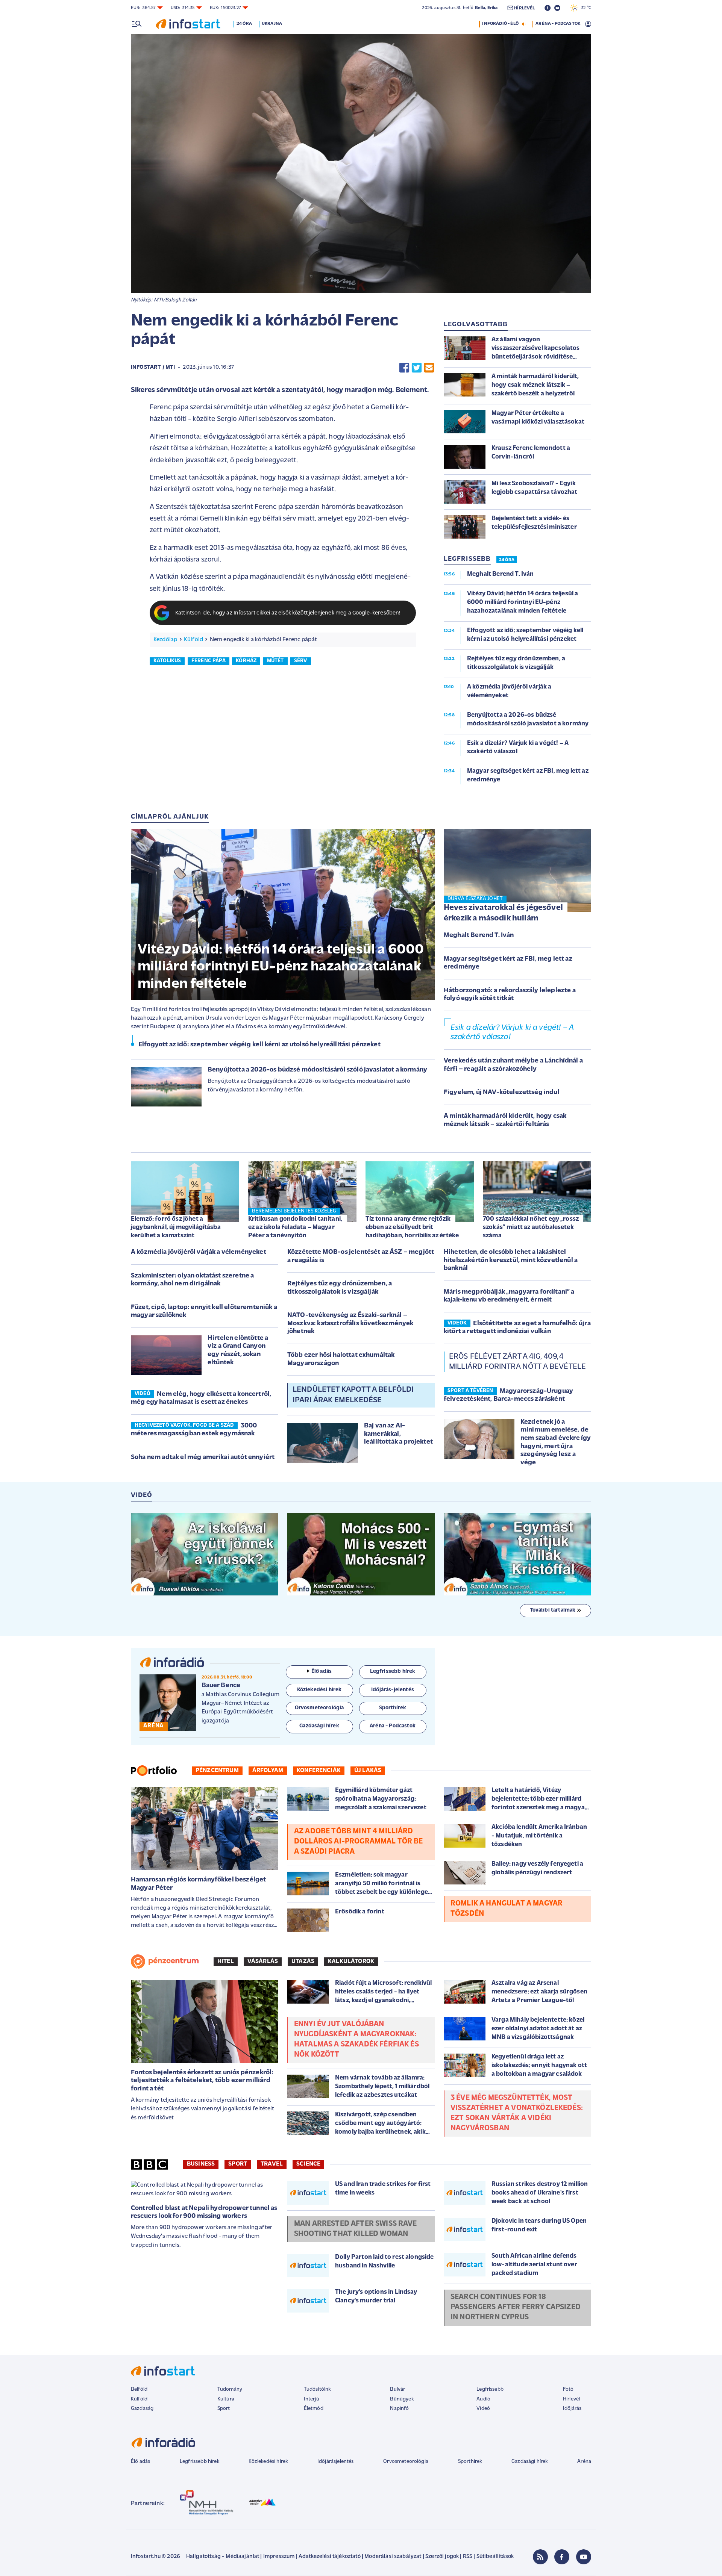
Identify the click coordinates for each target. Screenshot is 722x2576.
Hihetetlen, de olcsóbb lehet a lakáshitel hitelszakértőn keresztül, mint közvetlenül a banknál (511, 1260)
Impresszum (279, 2557)
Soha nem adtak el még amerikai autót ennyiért (203, 1458)
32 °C (584, 8)
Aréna (584, 2462)
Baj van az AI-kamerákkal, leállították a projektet (398, 1434)
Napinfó (399, 2409)
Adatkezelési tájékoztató (330, 2557)
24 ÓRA (507, 560)
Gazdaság (142, 2409)
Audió (483, 2399)
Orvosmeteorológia (406, 2462)
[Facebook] (562, 2557)
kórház (246, 661)
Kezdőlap (165, 640)
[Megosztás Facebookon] (404, 368)
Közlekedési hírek (268, 2462)
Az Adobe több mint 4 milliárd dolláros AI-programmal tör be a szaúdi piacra (359, 1842)
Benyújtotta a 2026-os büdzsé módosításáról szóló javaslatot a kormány (317, 1070)
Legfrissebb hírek (199, 2462)
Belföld (139, 2389)
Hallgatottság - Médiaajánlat (223, 2557)
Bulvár (397, 2389)
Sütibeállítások (495, 2557)
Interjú (312, 2399)
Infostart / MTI (153, 367)
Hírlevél (571, 2399)
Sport (238, 2164)
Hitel (226, 1962)
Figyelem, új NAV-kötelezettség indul (502, 1093)
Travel (272, 2164)
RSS (468, 2557)
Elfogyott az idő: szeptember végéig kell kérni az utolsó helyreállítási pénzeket (259, 1045)
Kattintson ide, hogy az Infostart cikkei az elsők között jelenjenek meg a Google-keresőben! (288, 613)
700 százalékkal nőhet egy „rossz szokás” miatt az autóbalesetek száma (531, 1227)
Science (308, 2164)
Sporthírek (470, 2462)
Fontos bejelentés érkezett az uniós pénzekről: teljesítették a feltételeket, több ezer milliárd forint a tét (202, 2081)
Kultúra (226, 2399)
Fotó (568, 2389)
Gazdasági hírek (529, 2462)
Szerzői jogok (442, 2557)
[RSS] (540, 2557)
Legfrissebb (490, 2389)
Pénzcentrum (217, 1771)
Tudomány (230, 2389)
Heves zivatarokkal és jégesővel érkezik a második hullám (503, 913)
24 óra (244, 24)
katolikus (167, 661)
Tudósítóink (317, 2389)
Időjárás (572, 2409)
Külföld (193, 640)
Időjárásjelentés (336, 2462)
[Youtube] (584, 2557)
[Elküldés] (429, 368)
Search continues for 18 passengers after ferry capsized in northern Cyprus (516, 2307)
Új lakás (368, 1771)
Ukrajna (272, 24)
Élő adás (322, 1672)
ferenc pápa (209, 661)
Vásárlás (263, 1962)
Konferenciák (319, 1771)
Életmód (314, 2409)
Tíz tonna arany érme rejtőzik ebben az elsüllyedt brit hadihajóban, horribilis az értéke (412, 1227)
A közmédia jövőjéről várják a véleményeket (199, 1252)
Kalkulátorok (351, 1962)
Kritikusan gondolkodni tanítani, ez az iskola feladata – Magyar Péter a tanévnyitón (295, 1227)
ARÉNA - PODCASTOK (558, 24)
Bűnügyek (402, 2399)
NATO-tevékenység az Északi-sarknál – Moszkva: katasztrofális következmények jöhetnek (350, 1324)
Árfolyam (268, 1771)
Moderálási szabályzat (393, 2557)
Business (201, 2164)
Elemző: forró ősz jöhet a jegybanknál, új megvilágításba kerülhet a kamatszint (176, 1227)
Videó (483, 2409)
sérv (301, 661)
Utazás (303, 1962)
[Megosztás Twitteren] (417, 368)
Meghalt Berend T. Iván (479, 935)
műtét (275, 661)
